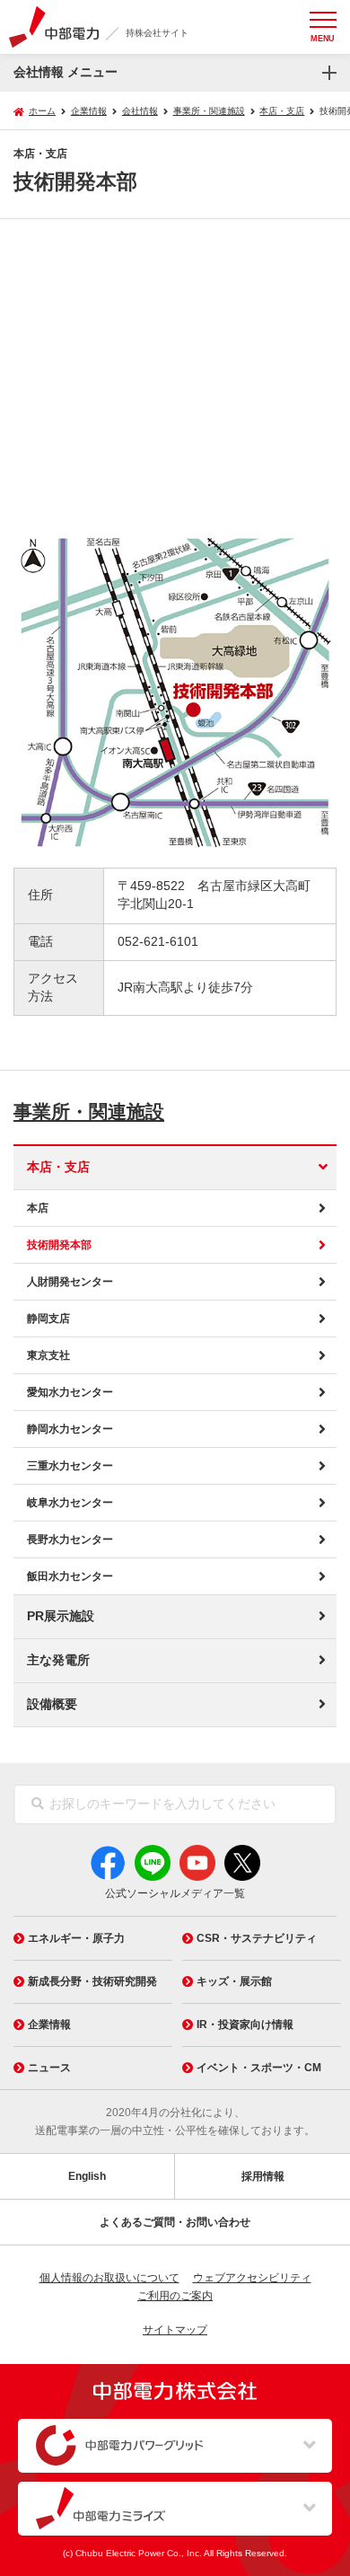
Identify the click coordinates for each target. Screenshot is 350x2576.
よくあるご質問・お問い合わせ (175, 2222)
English (87, 2176)
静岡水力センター (70, 1429)
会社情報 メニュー (66, 72)
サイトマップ (175, 2330)
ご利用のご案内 (175, 2296)
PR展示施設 (61, 1616)
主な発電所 (58, 1660)
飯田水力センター (70, 1576)
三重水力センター (70, 1466)
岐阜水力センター (70, 1503)
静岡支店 (48, 1319)
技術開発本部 (59, 1245)
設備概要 (52, 1704)
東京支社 (48, 1355)
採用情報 (263, 2176)
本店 (38, 1208)
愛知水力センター (70, 1392)
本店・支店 (58, 1167)
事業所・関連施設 (89, 1112)
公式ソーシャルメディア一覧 (175, 1893)
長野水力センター (70, 1539)
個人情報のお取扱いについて (109, 2278)
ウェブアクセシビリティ (252, 2278)
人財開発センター (70, 1282)
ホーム (42, 111)
